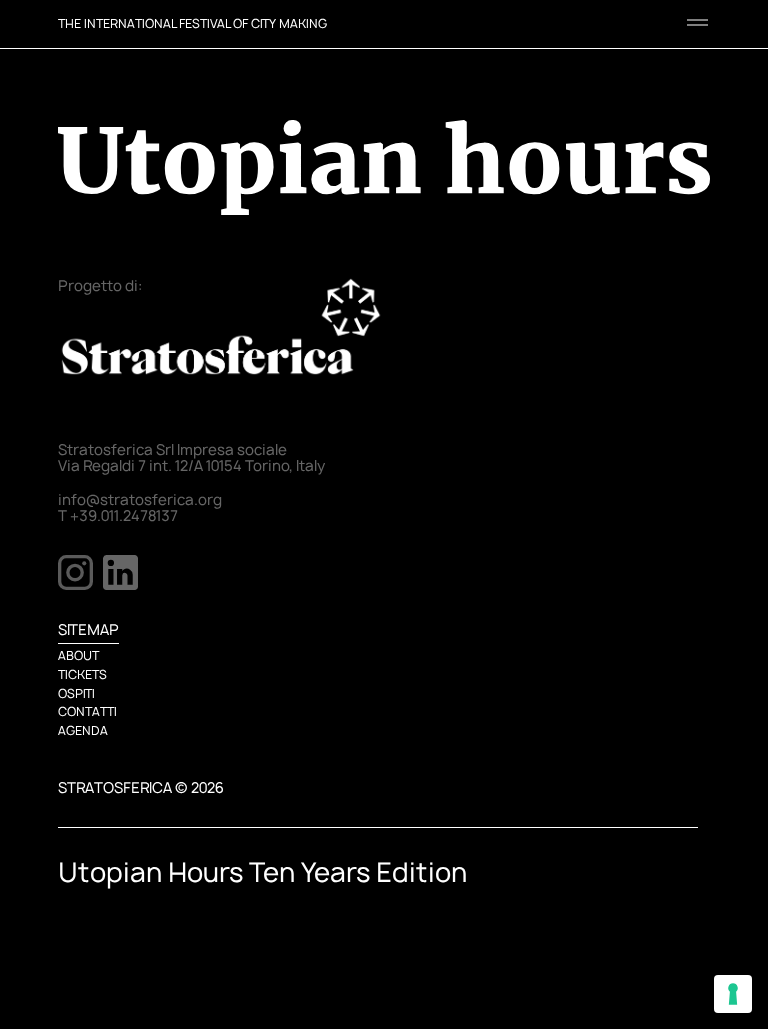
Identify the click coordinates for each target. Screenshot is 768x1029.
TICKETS (82, 674)
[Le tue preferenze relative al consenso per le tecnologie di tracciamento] (733, 994)
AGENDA (83, 730)
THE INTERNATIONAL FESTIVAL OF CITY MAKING (192, 23)
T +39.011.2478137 (118, 516)
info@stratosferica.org (140, 500)
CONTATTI (87, 711)
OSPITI (76, 693)
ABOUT (78, 655)
